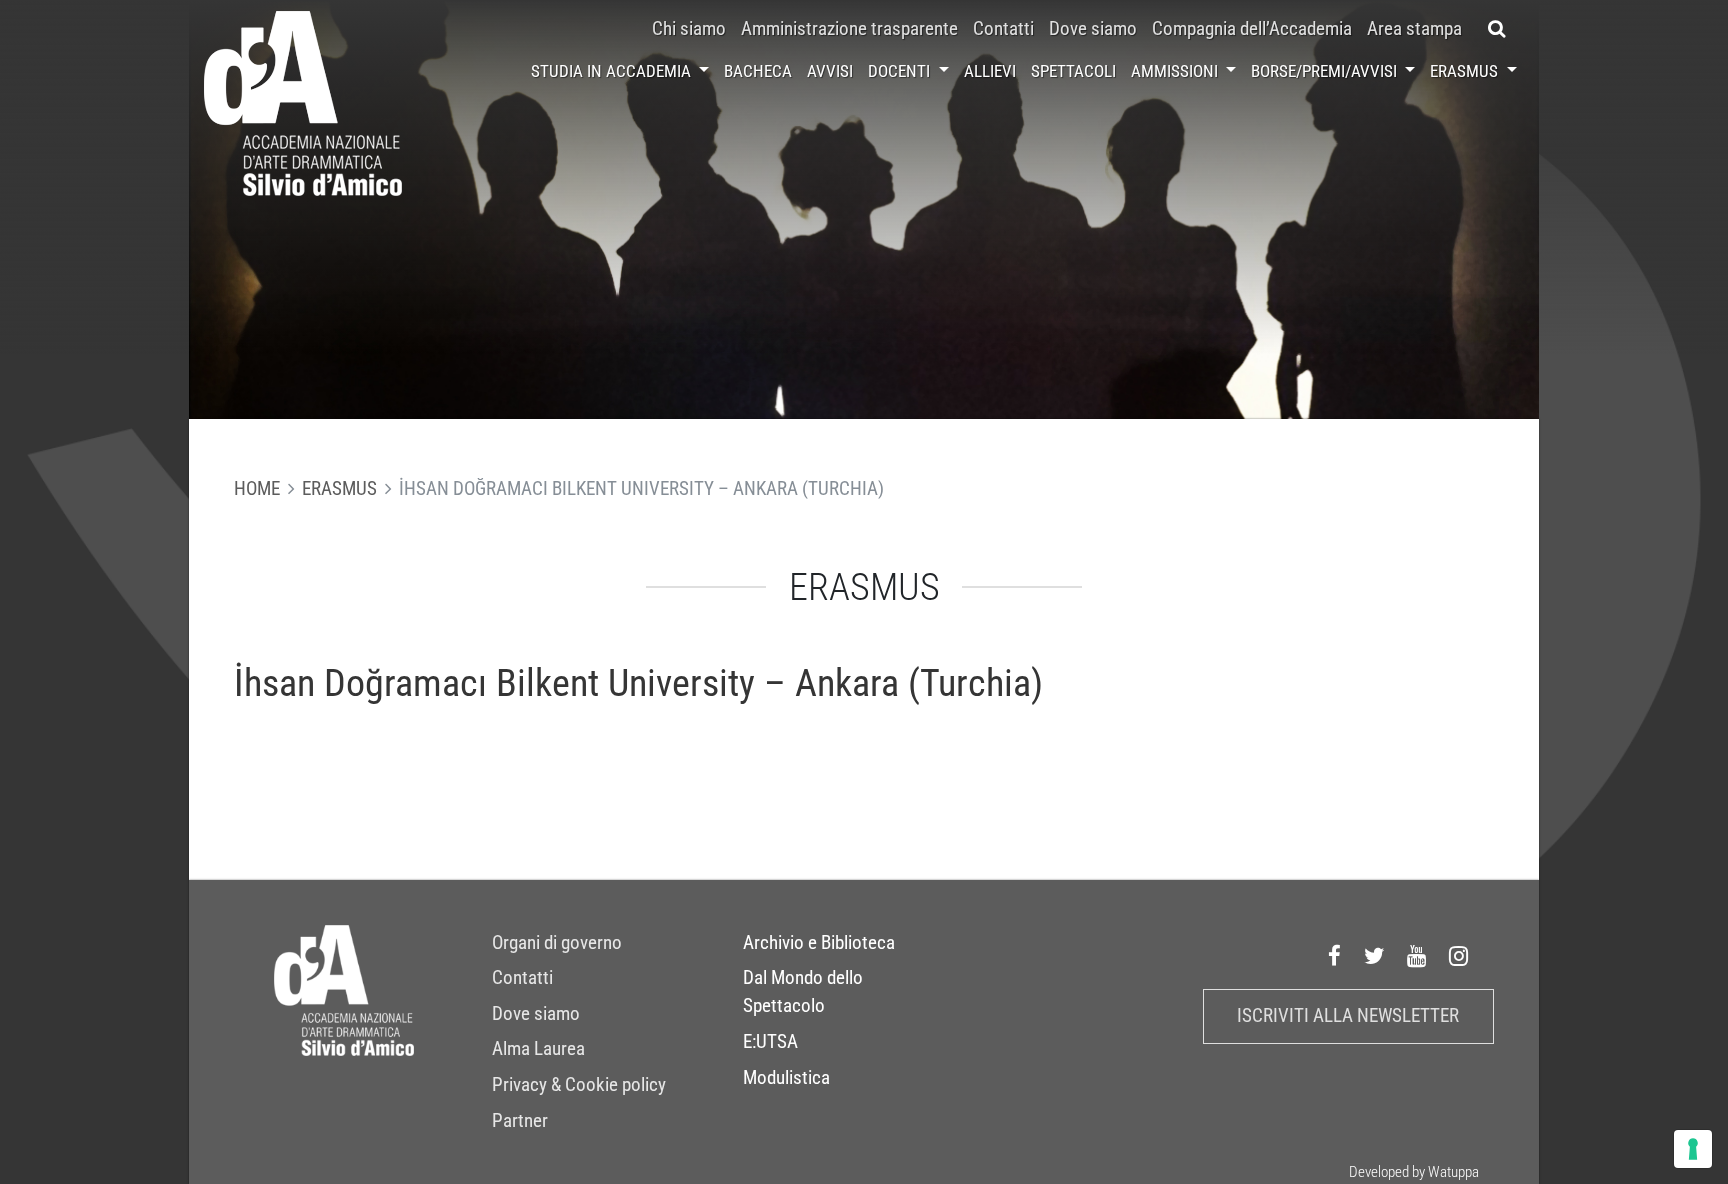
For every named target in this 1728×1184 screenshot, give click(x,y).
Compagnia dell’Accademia (1252, 29)
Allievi (990, 71)
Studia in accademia (613, 71)
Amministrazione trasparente (849, 29)
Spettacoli (1073, 71)
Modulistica (786, 1078)
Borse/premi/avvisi (1326, 71)
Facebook (1335, 957)
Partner (520, 1121)
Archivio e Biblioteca (819, 943)
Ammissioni (1176, 71)
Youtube (1417, 957)
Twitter (1375, 957)
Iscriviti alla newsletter (1348, 1016)
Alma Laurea (538, 1049)
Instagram (1459, 957)
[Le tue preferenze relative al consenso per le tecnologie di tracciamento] (1693, 1149)
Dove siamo (1093, 29)
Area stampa (1414, 29)
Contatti (1003, 29)
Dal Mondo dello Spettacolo (803, 992)
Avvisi (830, 71)
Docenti (901, 71)
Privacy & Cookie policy (579, 1085)
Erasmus (1466, 71)
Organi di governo (557, 943)
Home (257, 489)
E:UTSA (770, 1042)
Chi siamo (689, 29)
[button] (1497, 29)
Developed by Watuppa (1414, 1172)
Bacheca (758, 71)
